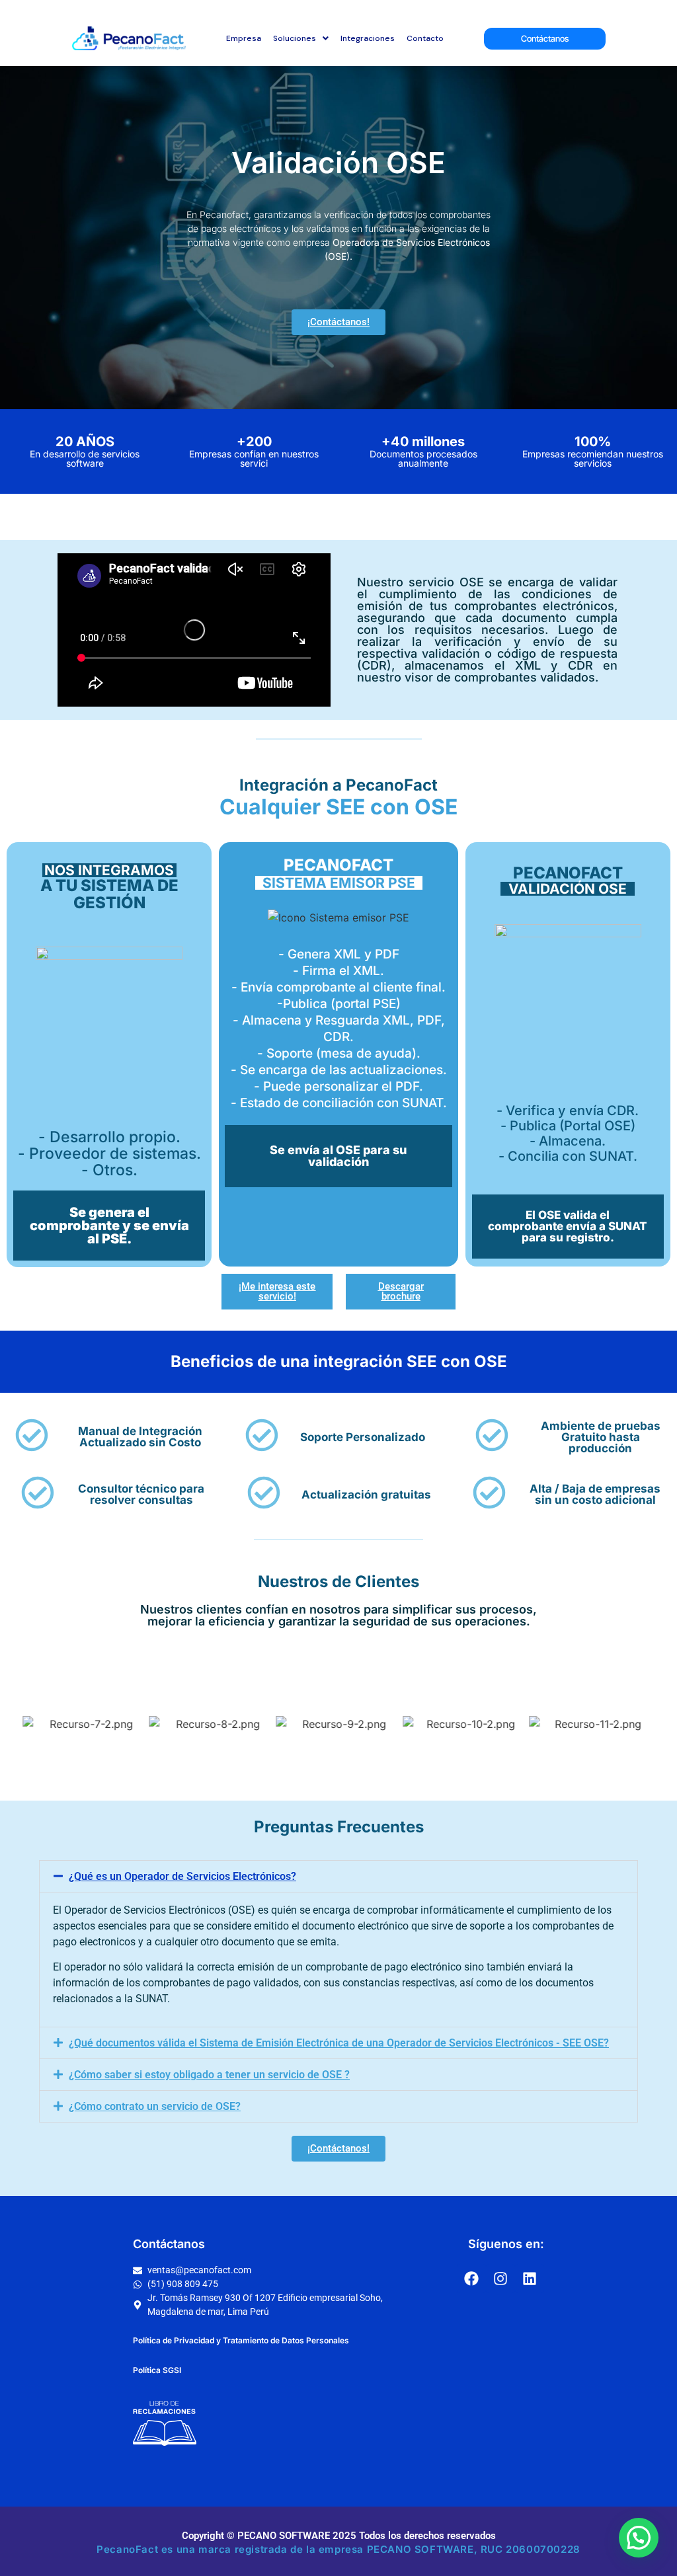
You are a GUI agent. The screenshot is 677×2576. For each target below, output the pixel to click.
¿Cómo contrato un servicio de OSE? (155, 2106)
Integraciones (368, 38)
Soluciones (295, 38)
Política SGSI (157, 2370)
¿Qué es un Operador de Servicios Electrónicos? (182, 1876)
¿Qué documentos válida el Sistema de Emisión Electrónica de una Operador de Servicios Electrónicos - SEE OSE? (339, 2043)
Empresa (244, 38)
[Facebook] (471, 2279)
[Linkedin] (530, 2279)
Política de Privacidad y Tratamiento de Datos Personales (241, 2340)
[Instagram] (500, 2279)
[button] (338, 1876)
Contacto (425, 38)
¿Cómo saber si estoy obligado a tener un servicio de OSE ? (209, 2075)
